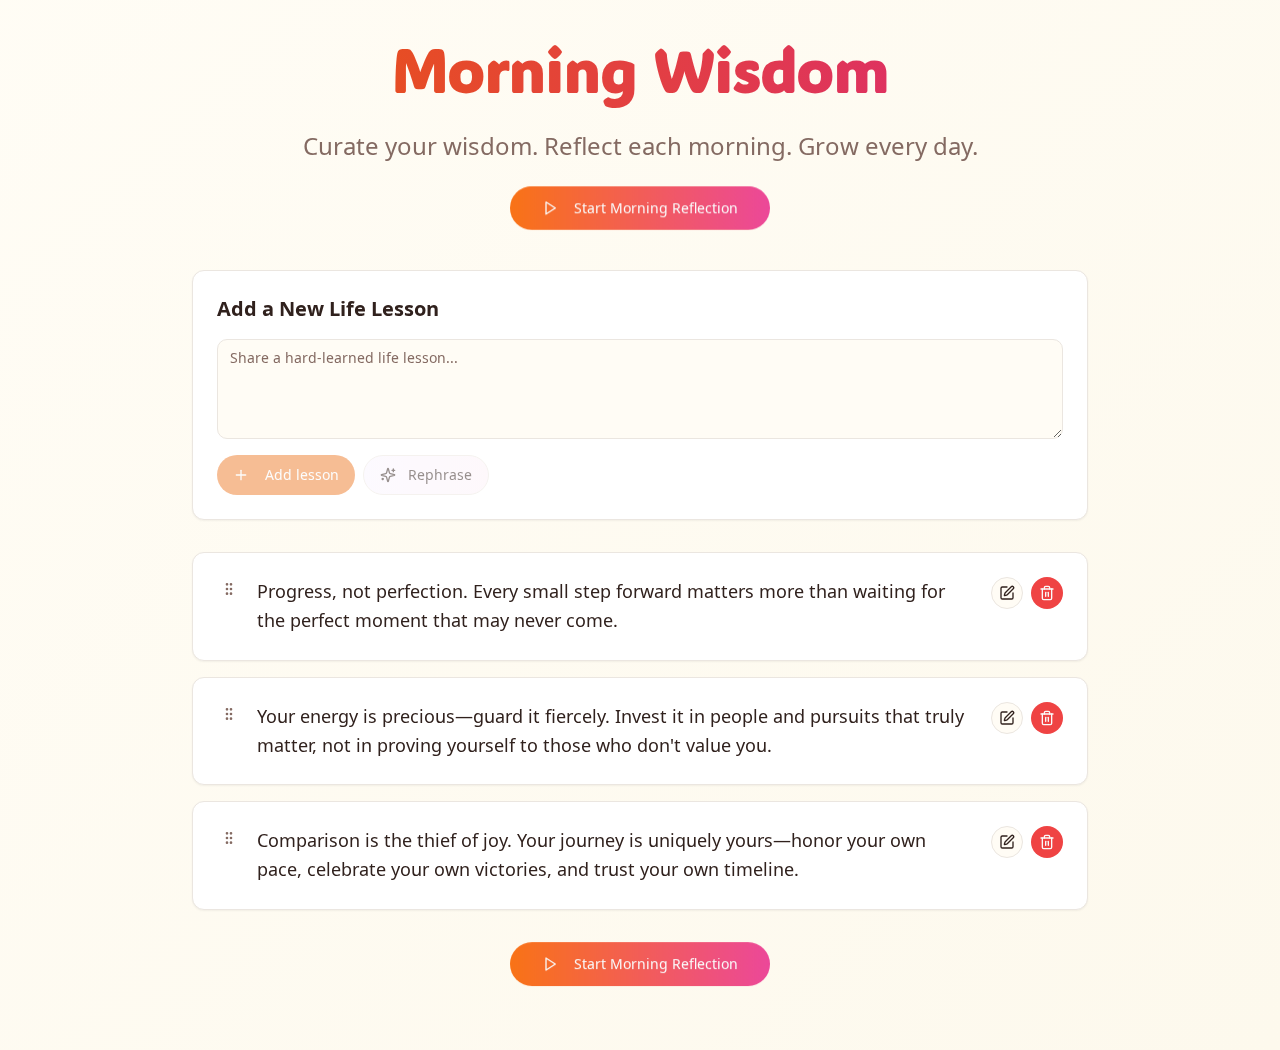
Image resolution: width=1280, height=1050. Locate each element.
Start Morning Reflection (656, 207)
